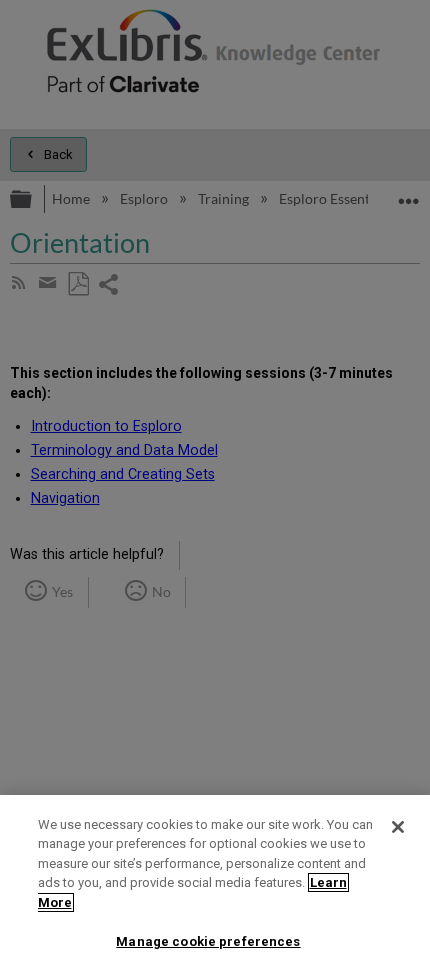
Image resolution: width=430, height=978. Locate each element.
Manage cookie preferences (208, 941)
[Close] (398, 827)
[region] (215, 886)
